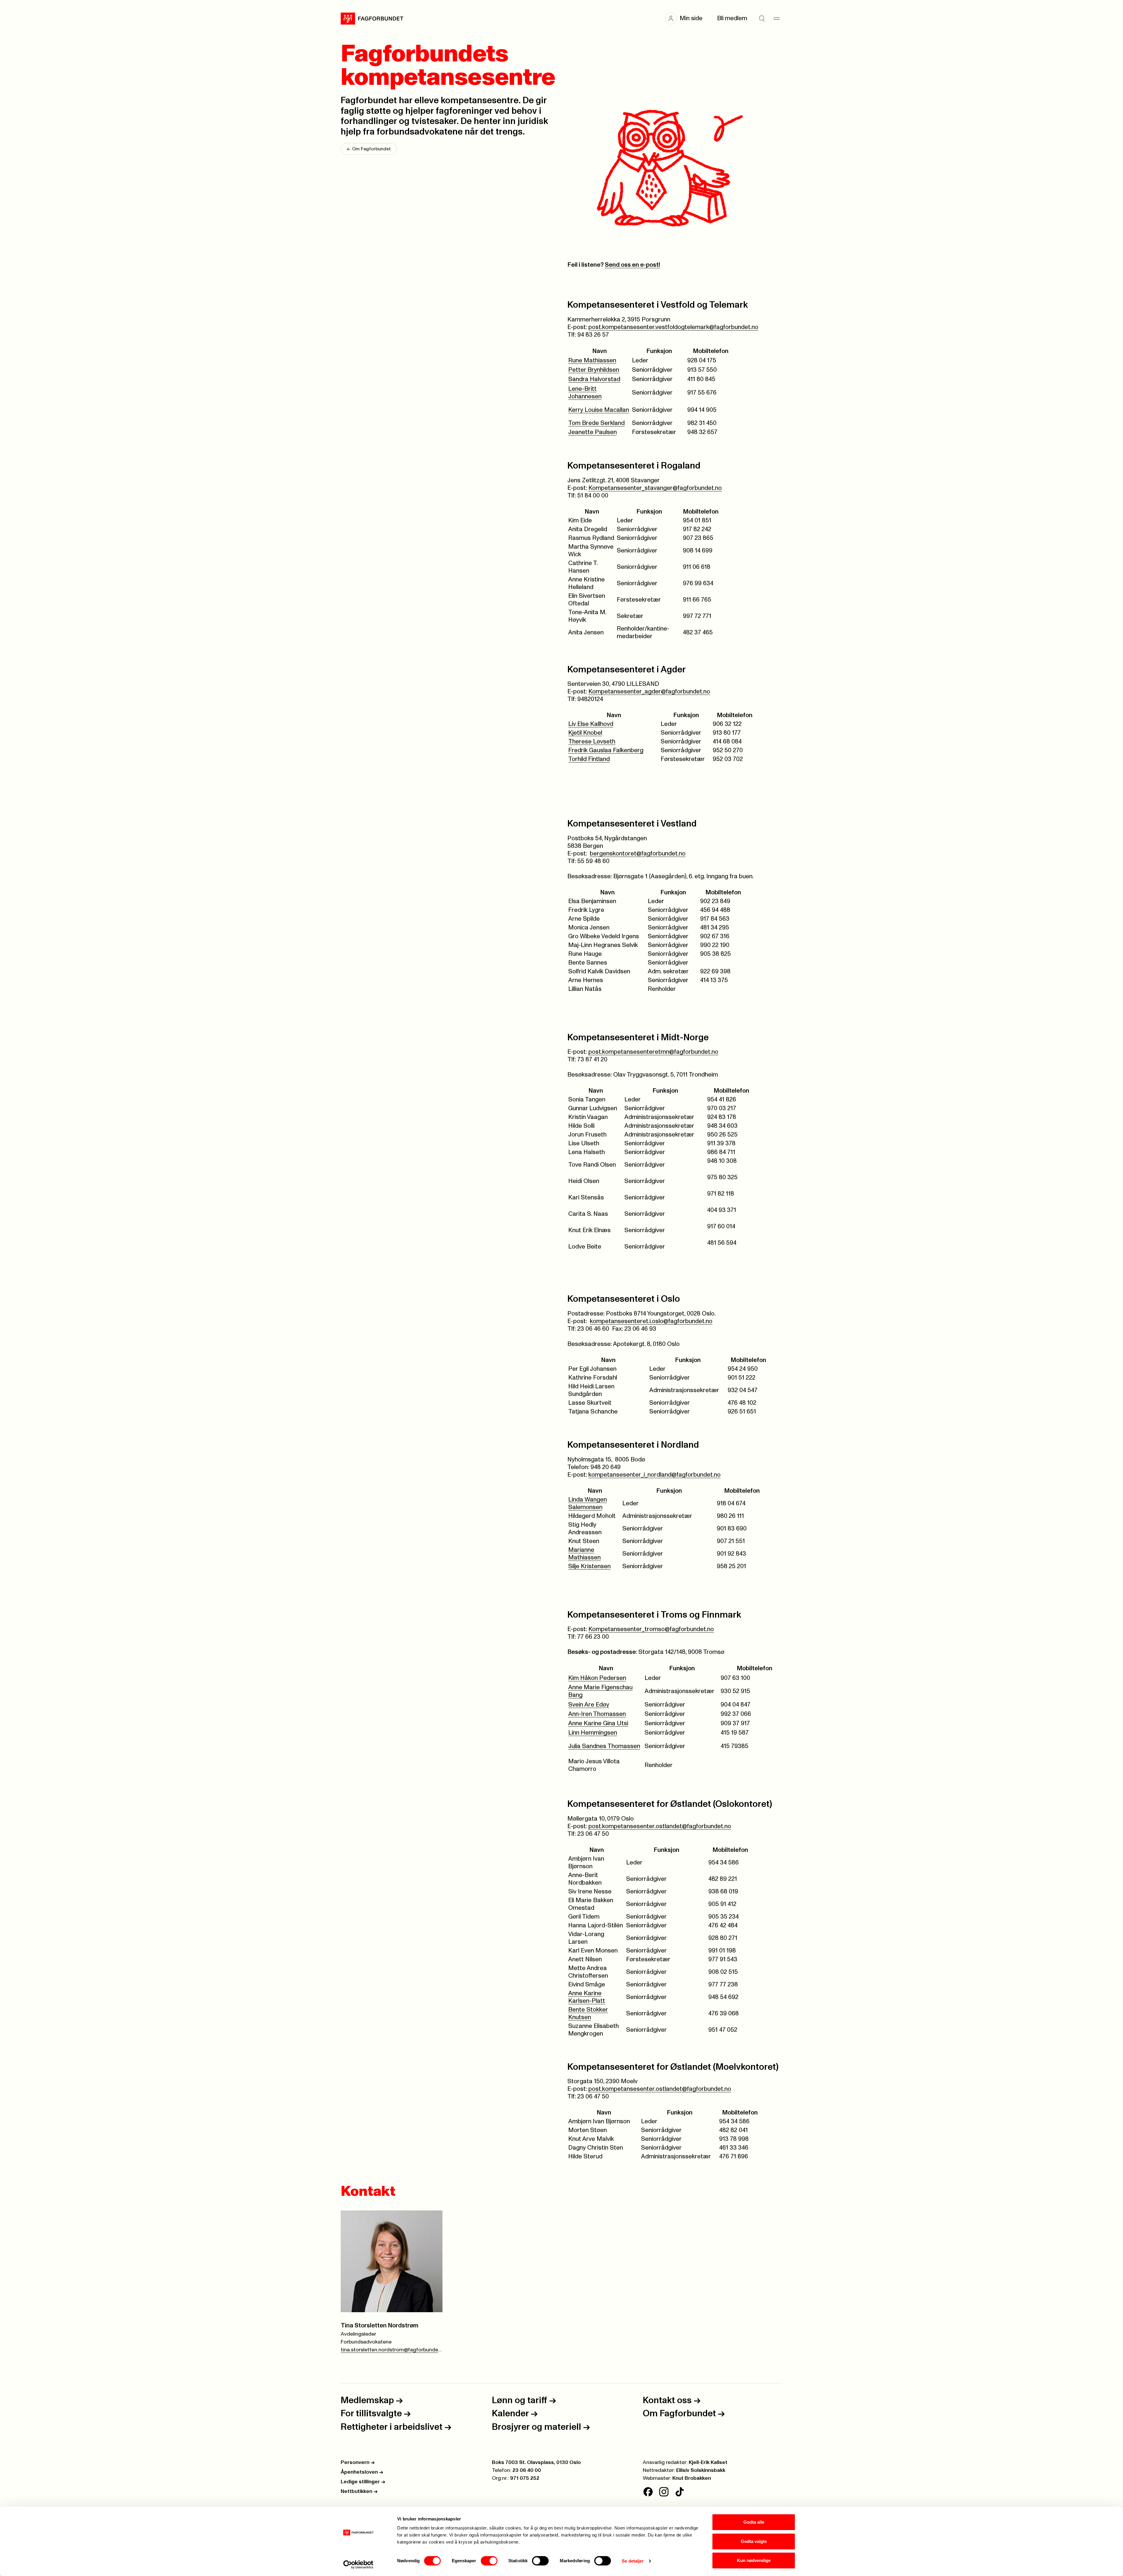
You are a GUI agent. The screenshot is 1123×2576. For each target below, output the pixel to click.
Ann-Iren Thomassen (597, 1714)
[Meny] (776, 18)
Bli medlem (732, 18)
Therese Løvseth (592, 742)
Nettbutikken (359, 2491)
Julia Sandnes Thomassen (604, 1746)
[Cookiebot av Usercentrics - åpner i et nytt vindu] (358, 2565)
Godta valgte (754, 2541)
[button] (687, 18)
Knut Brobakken (692, 2478)
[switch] (489, 2561)
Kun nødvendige (754, 2560)
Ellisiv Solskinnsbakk (701, 2470)
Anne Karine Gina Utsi (598, 1723)
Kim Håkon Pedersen (597, 1678)
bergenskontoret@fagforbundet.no (638, 854)
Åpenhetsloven (362, 2472)
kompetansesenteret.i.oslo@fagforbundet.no (651, 1321)
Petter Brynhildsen (594, 370)
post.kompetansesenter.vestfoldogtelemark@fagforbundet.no (673, 327)
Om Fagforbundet (369, 149)
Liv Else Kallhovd (591, 724)
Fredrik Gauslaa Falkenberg (606, 750)
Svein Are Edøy (589, 1705)
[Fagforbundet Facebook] (648, 2492)
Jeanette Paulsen (592, 432)
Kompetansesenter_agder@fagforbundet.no (649, 692)
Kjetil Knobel (585, 733)
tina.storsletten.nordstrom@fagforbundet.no (392, 2350)
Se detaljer (633, 2561)
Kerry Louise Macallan (599, 410)
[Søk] (762, 18)
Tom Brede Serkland (596, 423)
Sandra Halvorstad (594, 379)
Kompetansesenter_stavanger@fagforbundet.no (655, 488)
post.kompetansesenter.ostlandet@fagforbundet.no (660, 1826)
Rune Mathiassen (592, 360)
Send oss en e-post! (632, 265)
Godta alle (754, 2522)
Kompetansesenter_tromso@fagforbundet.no (651, 1629)
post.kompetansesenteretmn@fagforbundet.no (653, 1052)
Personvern (358, 2463)
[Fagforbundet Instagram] (664, 2492)
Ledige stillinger (363, 2482)
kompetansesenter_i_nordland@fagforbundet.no (654, 1475)
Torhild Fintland (589, 759)
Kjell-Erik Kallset (708, 2463)
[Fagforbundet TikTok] (680, 2492)
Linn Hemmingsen (593, 1733)
